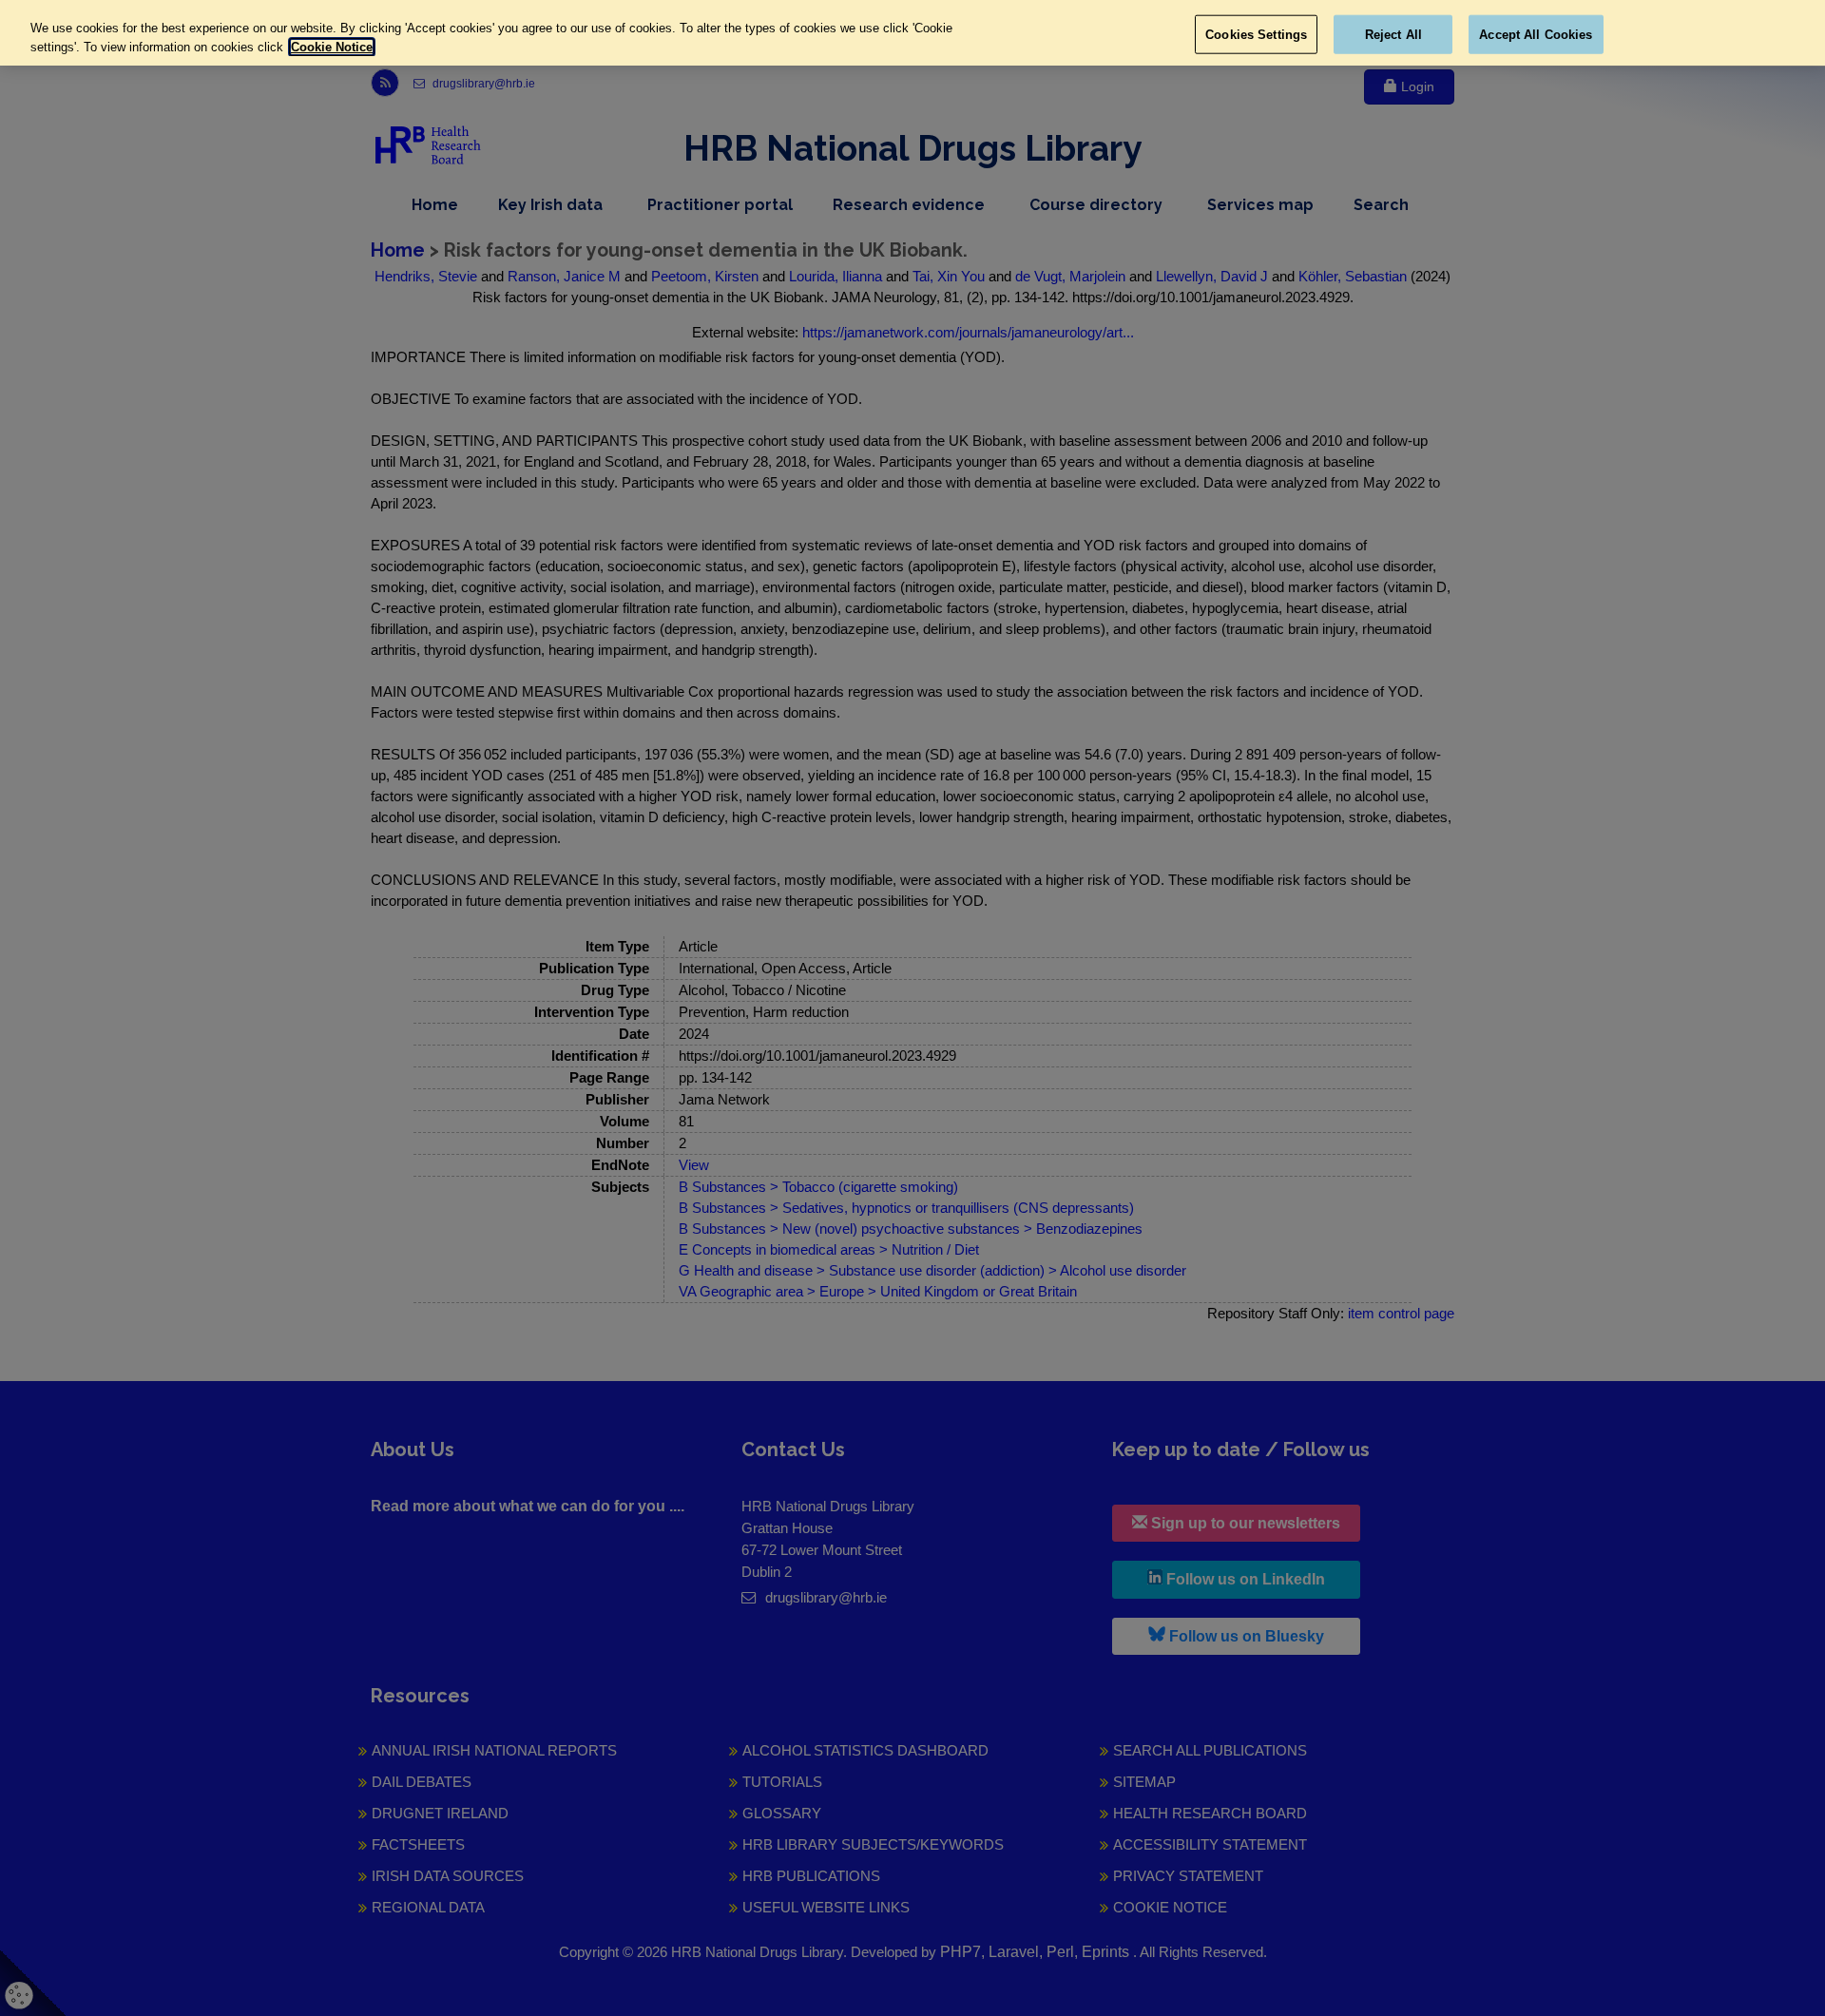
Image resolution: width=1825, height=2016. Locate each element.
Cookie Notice (332, 47)
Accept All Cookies (1536, 34)
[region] (912, 33)
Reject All (1393, 34)
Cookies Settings (1256, 34)
